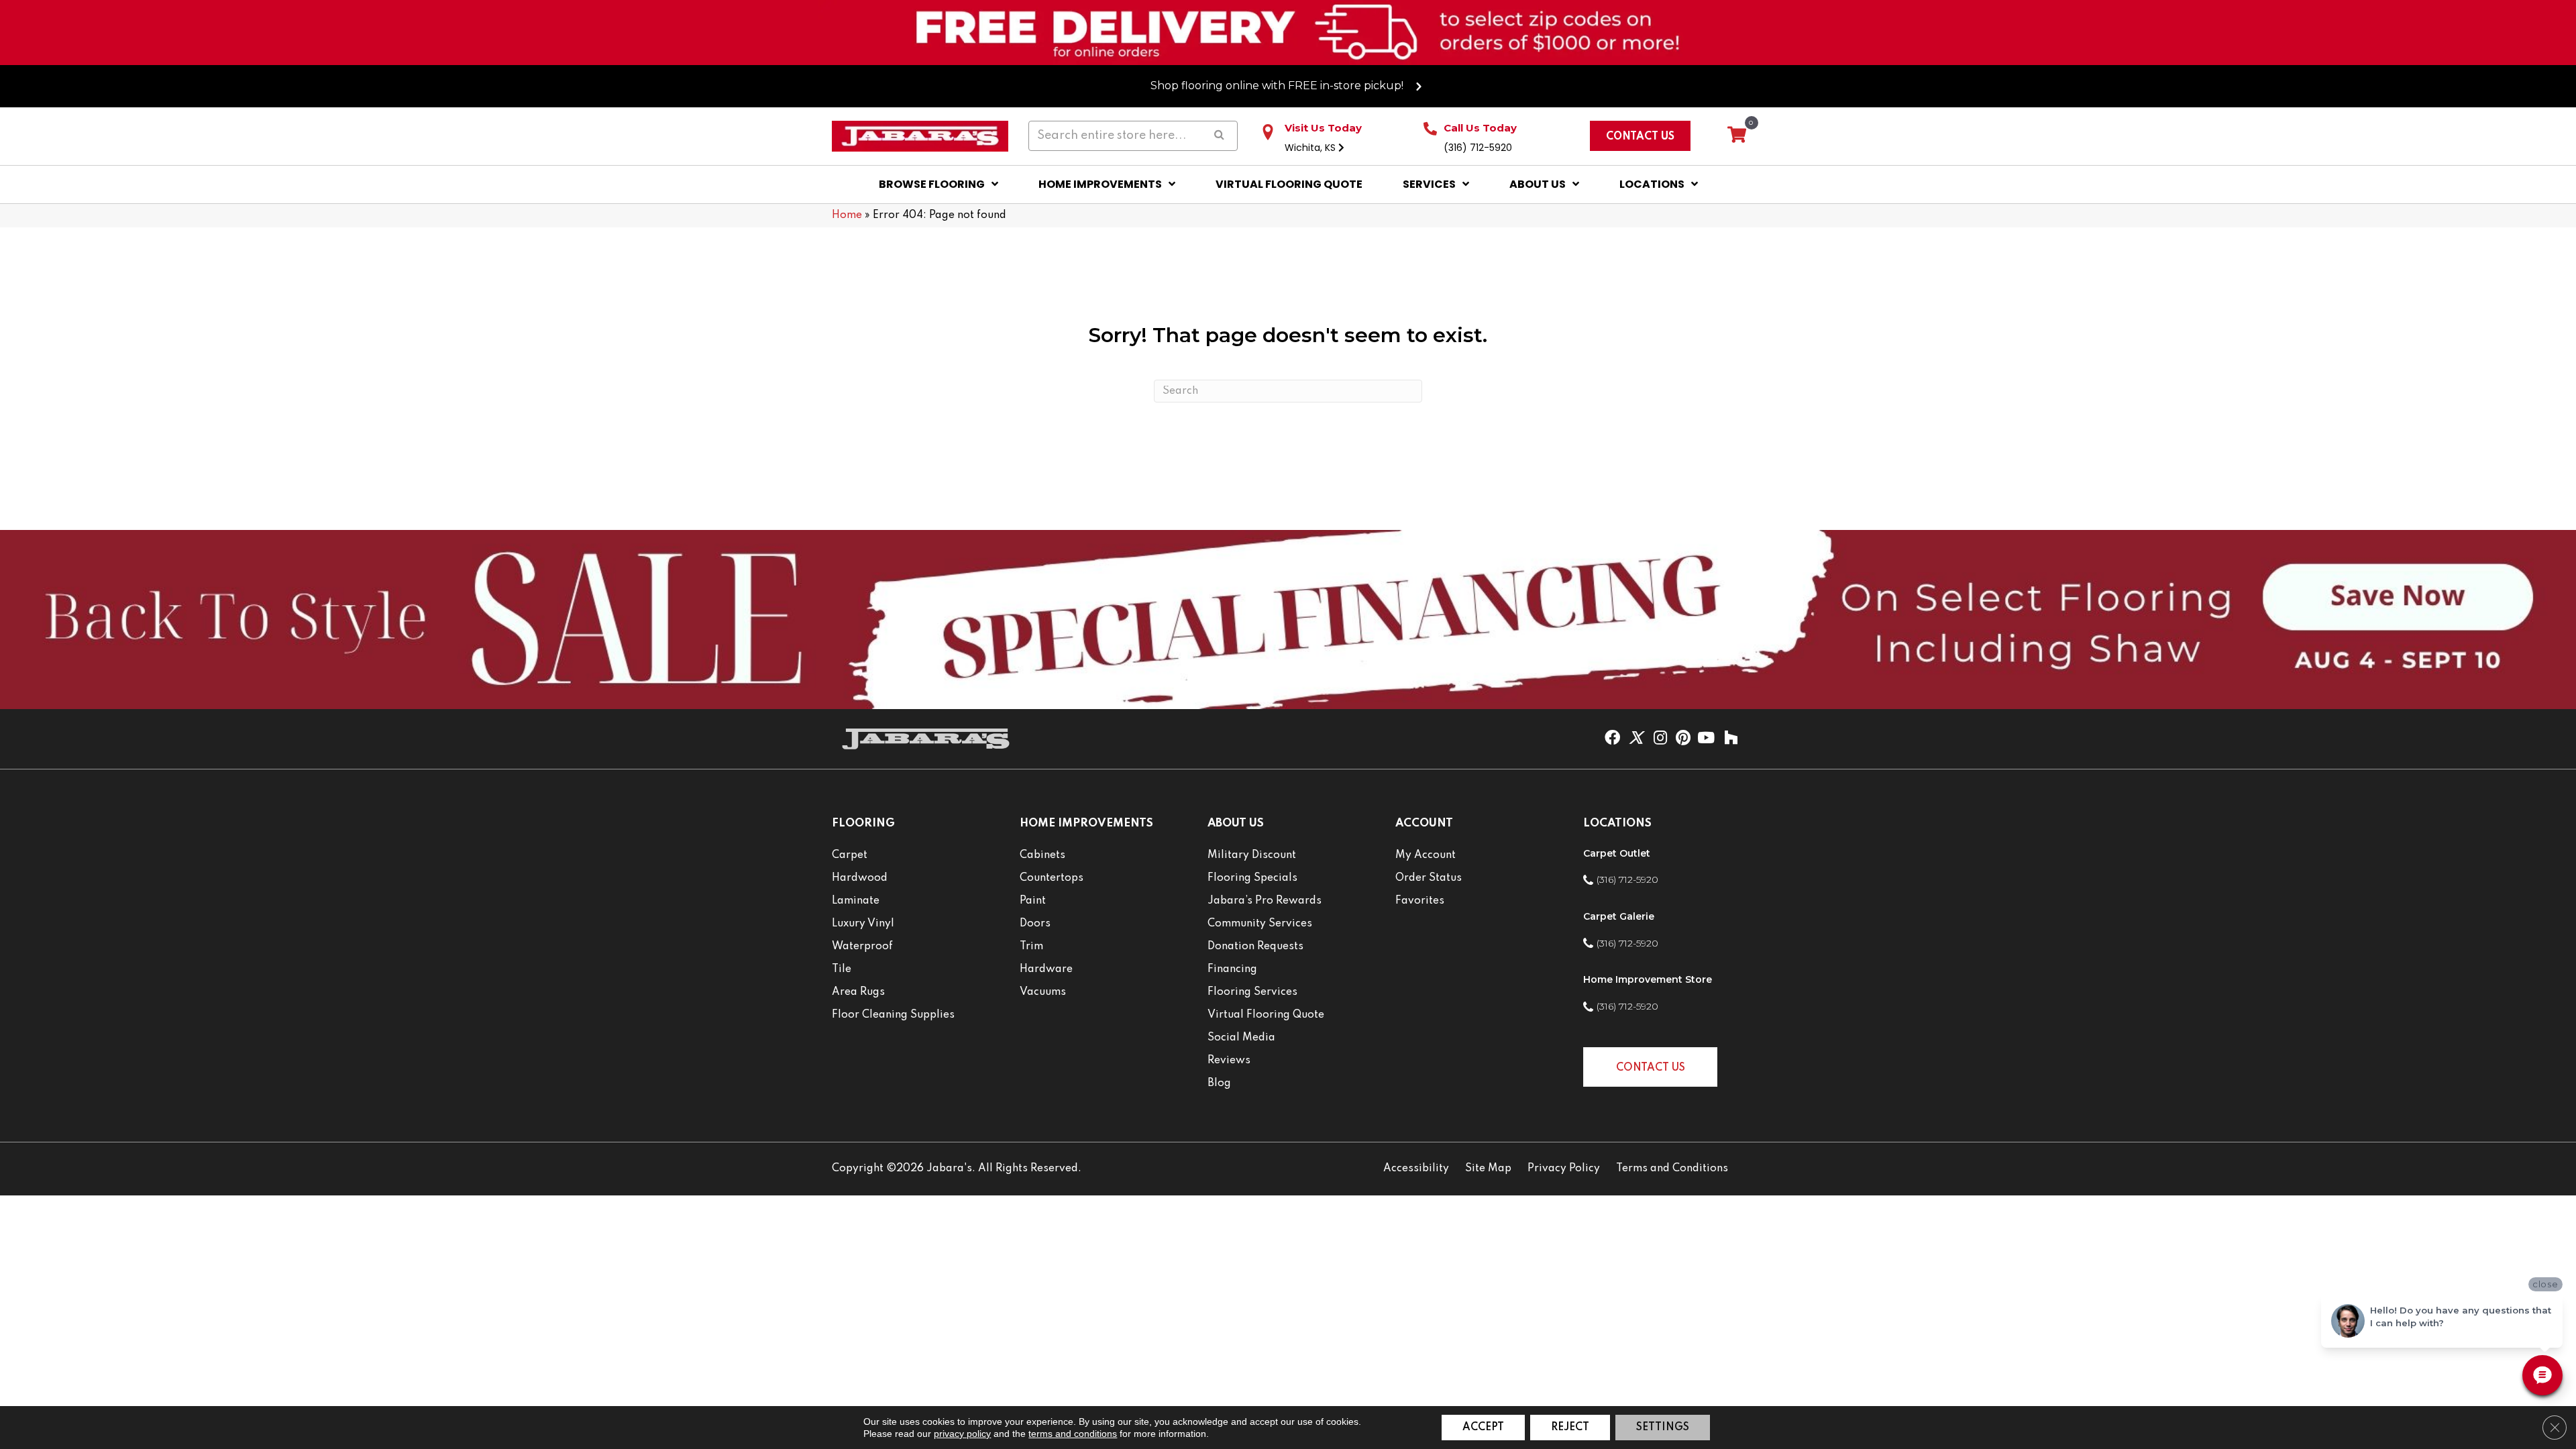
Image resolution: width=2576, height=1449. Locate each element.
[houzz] (1731, 739)
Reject (1570, 1428)
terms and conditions (1073, 1434)
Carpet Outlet (1617, 853)
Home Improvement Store (1648, 979)
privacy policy (962, 1434)
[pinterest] (1683, 739)
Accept (1483, 1428)
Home (847, 215)
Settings (1663, 1428)
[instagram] (1660, 739)
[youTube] (1706, 739)
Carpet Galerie (1619, 916)
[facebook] (1612, 739)
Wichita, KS (1311, 148)
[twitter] (1636, 739)
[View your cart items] (1737, 136)
